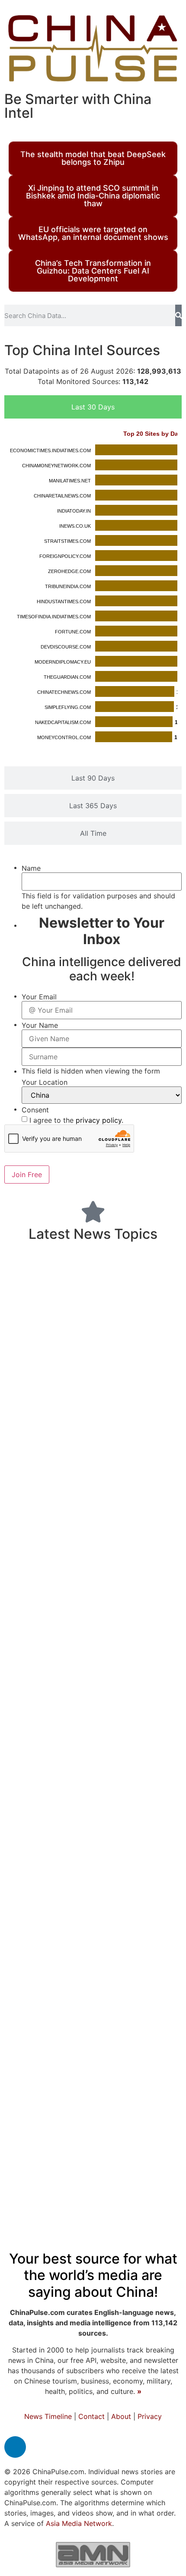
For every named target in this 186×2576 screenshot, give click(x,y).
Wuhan (121, 2103)
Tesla (52, 1264)
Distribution (112, 2055)
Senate (22, 1982)
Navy (53, 1307)
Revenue (74, 1725)
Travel (154, 2123)
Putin (102, 1385)
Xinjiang (103, 1437)
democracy (155, 2157)
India (90, 1958)
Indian (120, 1343)
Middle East (41, 1611)
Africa (21, 2000)
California (135, 1676)
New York (143, 1437)
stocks (65, 1809)
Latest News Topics (93, 1234)
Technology (135, 1459)
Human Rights (99, 1847)
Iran (30, 1264)
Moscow (148, 1364)
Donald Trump (102, 1919)
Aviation (140, 1523)
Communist (67, 1981)
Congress (159, 1344)
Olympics (101, 1809)
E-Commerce (149, 1809)
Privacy (150, 2416)
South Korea (126, 1938)
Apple (156, 2198)
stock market (38, 1827)
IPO (146, 2018)
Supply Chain (125, 2140)
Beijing (139, 1893)
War (70, 1483)
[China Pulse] (93, 48)
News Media (148, 1384)
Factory (136, 1485)
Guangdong (33, 1545)
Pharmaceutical (64, 2140)
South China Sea (87, 1523)
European (71, 2036)
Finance (51, 2075)
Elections (29, 1938)
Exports (136, 1866)
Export (25, 1307)
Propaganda (42, 1896)
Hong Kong (94, 1631)
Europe (79, 1545)
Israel (94, 1505)
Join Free (27, 1175)
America (106, 1789)
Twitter (72, 1461)
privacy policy (99, 1120)
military (77, 2100)
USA (46, 1484)
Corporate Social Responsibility (77, 2124)
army (166, 1938)
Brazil (152, 1725)
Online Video (101, 2157)
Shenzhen (42, 2055)
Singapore (119, 2198)
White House (119, 1307)
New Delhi (117, 1725)
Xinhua (148, 1633)
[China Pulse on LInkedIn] (15, 2447)
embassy (114, 1610)
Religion (162, 2000)
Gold (25, 2018)
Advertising (29, 1384)
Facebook (30, 1523)
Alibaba (80, 1264)
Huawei (20, 1960)
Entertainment (50, 1504)
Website (67, 2176)
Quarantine (29, 1462)
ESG (170, 1523)
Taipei (79, 1611)
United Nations (130, 1769)
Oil (72, 1325)
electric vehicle (53, 1437)
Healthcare (41, 1748)
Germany (102, 1566)
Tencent (73, 1385)
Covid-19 (75, 1411)
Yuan (153, 1920)
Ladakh (35, 1364)
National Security (72, 1676)
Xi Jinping (29, 1344)
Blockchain (55, 1566)
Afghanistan (42, 1847)
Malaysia (26, 2037)
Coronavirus (139, 1544)
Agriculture (119, 1705)
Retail (78, 1307)
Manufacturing (126, 2176)
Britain (39, 1633)
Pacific (89, 1896)
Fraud (117, 1364)
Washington (138, 1504)
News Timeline (48, 2416)
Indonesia (75, 1769)
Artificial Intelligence (122, 2077)
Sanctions (41, 2198)
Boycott (150, 1325)
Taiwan (42, 1919)
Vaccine (126, 1826)
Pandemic (142, 1285)
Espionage (119, 1982)
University (78, 1344)
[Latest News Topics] (93, 1212)
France (153, 1610)
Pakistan (55, 1960)
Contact (91, 2416)
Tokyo (75, 2055)
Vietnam (161, 1749)
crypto (38, 1769)
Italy (89, 1325)
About (121, 2416)
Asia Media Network (79, 2523)
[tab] (93, 407)
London (159, 1705)
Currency (34, 1287)
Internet (55, 2017)
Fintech (101, 1484)
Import (126, 1591)
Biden (140, 1565)
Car (163, 2018)
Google (159, 1591)
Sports (139, 1415)
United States (60, 1589)
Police (151, 2054)
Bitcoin (123, 1960)
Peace (115, 1325)
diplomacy (126, 1656)
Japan (151, 1846)
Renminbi (161, 1960)
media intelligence (138, 2036)
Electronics (82, 1288)
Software (30, 1809)
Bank (80, 2197)
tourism (38, 1725)
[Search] (178, 315)
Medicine (109, 1746)
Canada (87, 1826)
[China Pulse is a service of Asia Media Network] (93, 2554)
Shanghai (77, 1363)
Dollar (34, 2177)
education (65, 1655)
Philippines (74, 1938)
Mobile (161, 1307)
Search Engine (106, 2018)
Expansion (154, 1790)
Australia (41, 1324)
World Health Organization (90, 2000)
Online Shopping (39, 2158)
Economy (53, 1701)
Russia (161, 1980)
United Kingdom (73, 1866)
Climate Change (131, 1264)
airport (161, 1827)
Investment (45, 1789)
